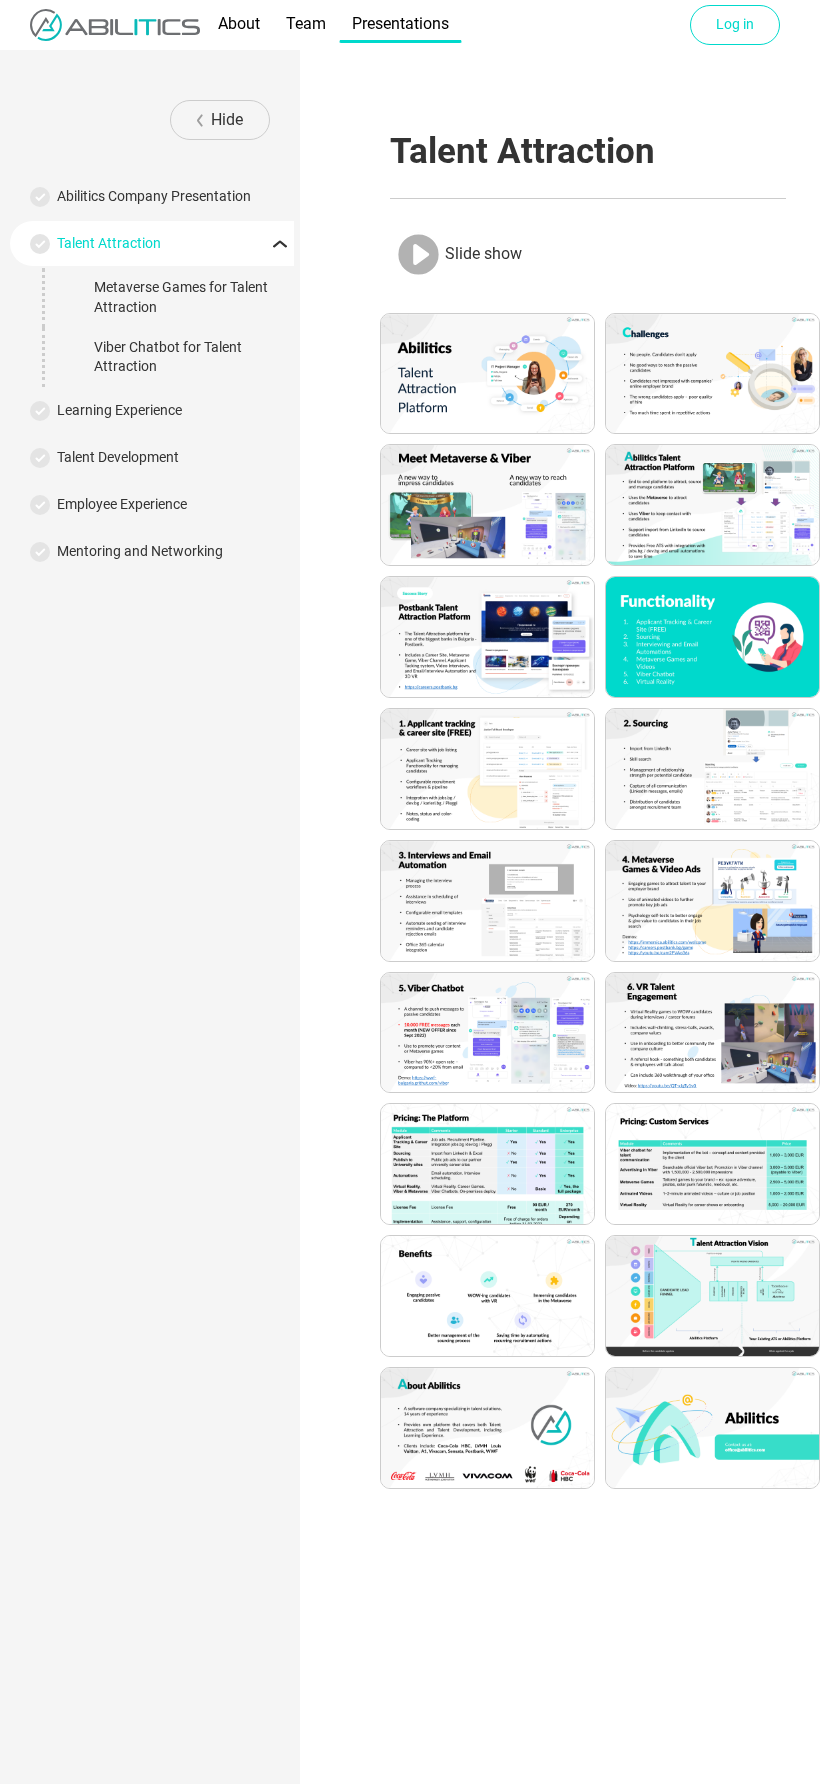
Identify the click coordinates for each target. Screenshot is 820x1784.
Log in (735, 24)
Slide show (481, 252)
